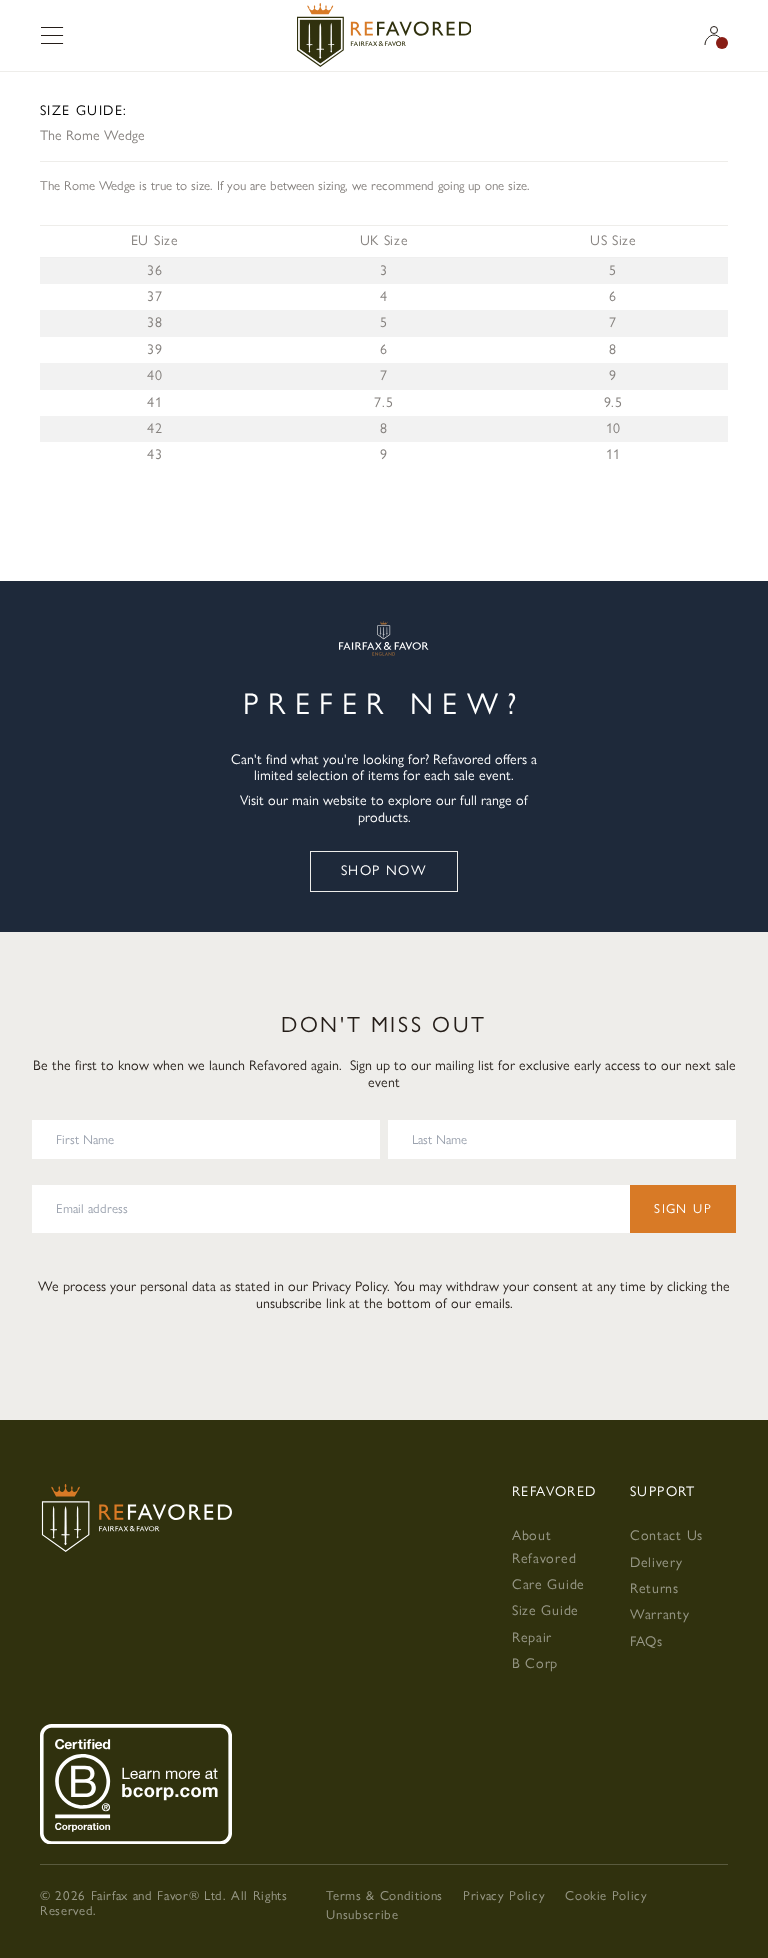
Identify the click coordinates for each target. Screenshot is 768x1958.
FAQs (646, 1641)
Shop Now (384, 870)
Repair (532, 1637)
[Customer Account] (714, 35)
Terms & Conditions (384, 1895)
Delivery (656, 1562)
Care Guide (548, 1584)
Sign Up (683, 1208)
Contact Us (666, 1535)
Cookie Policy (606, 1895)
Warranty (660, 1614)
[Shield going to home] (384, 35)
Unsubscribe (362, 1914)
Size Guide (545, 1610)
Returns (654, 1588)
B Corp (535, 1663)
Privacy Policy (349, 1286)
